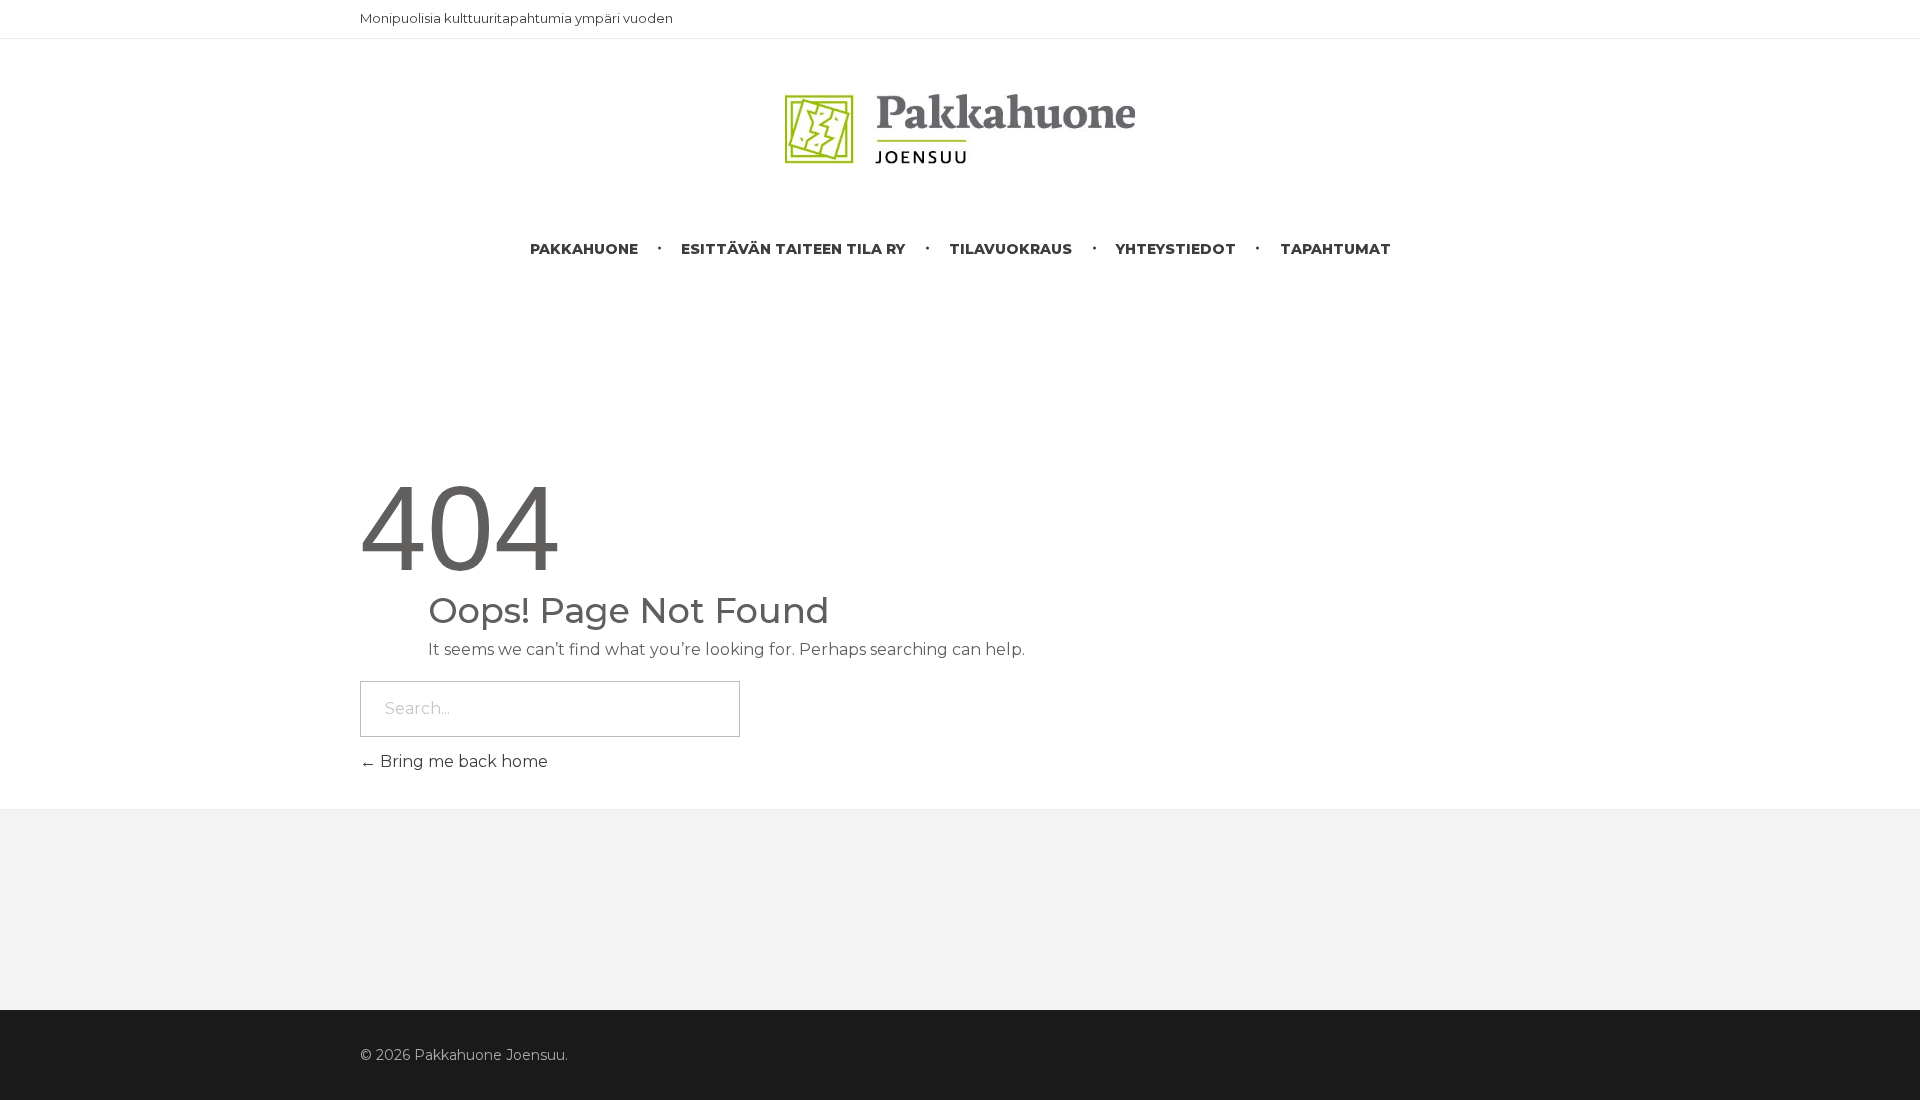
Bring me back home (462, 761)
